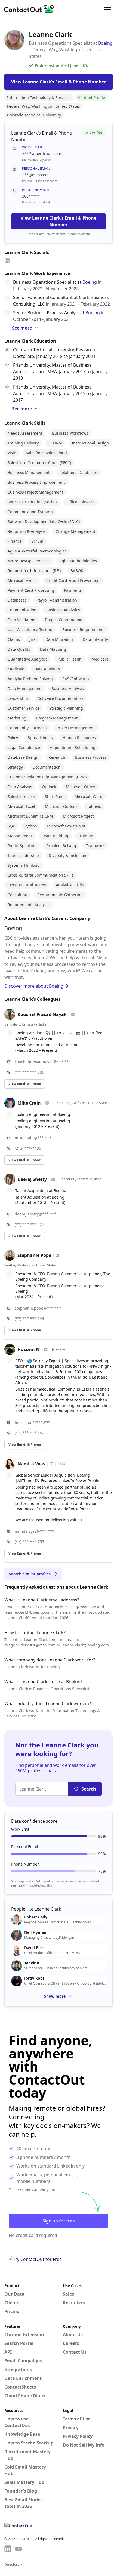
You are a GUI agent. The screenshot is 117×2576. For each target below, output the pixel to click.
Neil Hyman (35, 1932)
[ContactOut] (31, 9)
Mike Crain (29, 1103)
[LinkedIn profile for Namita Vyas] (51, 1464)
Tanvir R (32, 1963)
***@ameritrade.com (42, 153)
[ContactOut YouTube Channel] (19, 2549)
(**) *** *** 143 (29, 1318)
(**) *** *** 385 (29, 1072)
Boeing (105, 43)
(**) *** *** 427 (29, 1224)
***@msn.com (35, 175)
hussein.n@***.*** (33, 1422)
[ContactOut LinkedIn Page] (8, 2549)
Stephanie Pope (34, 1255)
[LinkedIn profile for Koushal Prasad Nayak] (73, 1014)
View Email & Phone (25, 1084)
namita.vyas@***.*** (34, 1531)
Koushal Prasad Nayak (42, 1014)
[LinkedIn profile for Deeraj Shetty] (53, 1179)
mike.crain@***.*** (33, 1138)
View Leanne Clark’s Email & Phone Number (59, 221)
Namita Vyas (31, 1464)
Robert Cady (36, 1917)
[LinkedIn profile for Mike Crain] (47, 1103)
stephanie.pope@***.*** (38, 1308)
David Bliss (34, 1948)
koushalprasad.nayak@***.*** (43, 1062)
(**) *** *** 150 (29, 1433)
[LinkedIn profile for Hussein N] (46, 1349)
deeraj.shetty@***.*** (36, 1214)
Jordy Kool (34, 1978)
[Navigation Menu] (107, 9)
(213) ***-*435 (28, 1148)
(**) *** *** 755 (29, 1542)
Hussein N (28, 1349)
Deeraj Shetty (32, 1179)
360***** (31, 196)
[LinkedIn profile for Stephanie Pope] (57, 1255)
